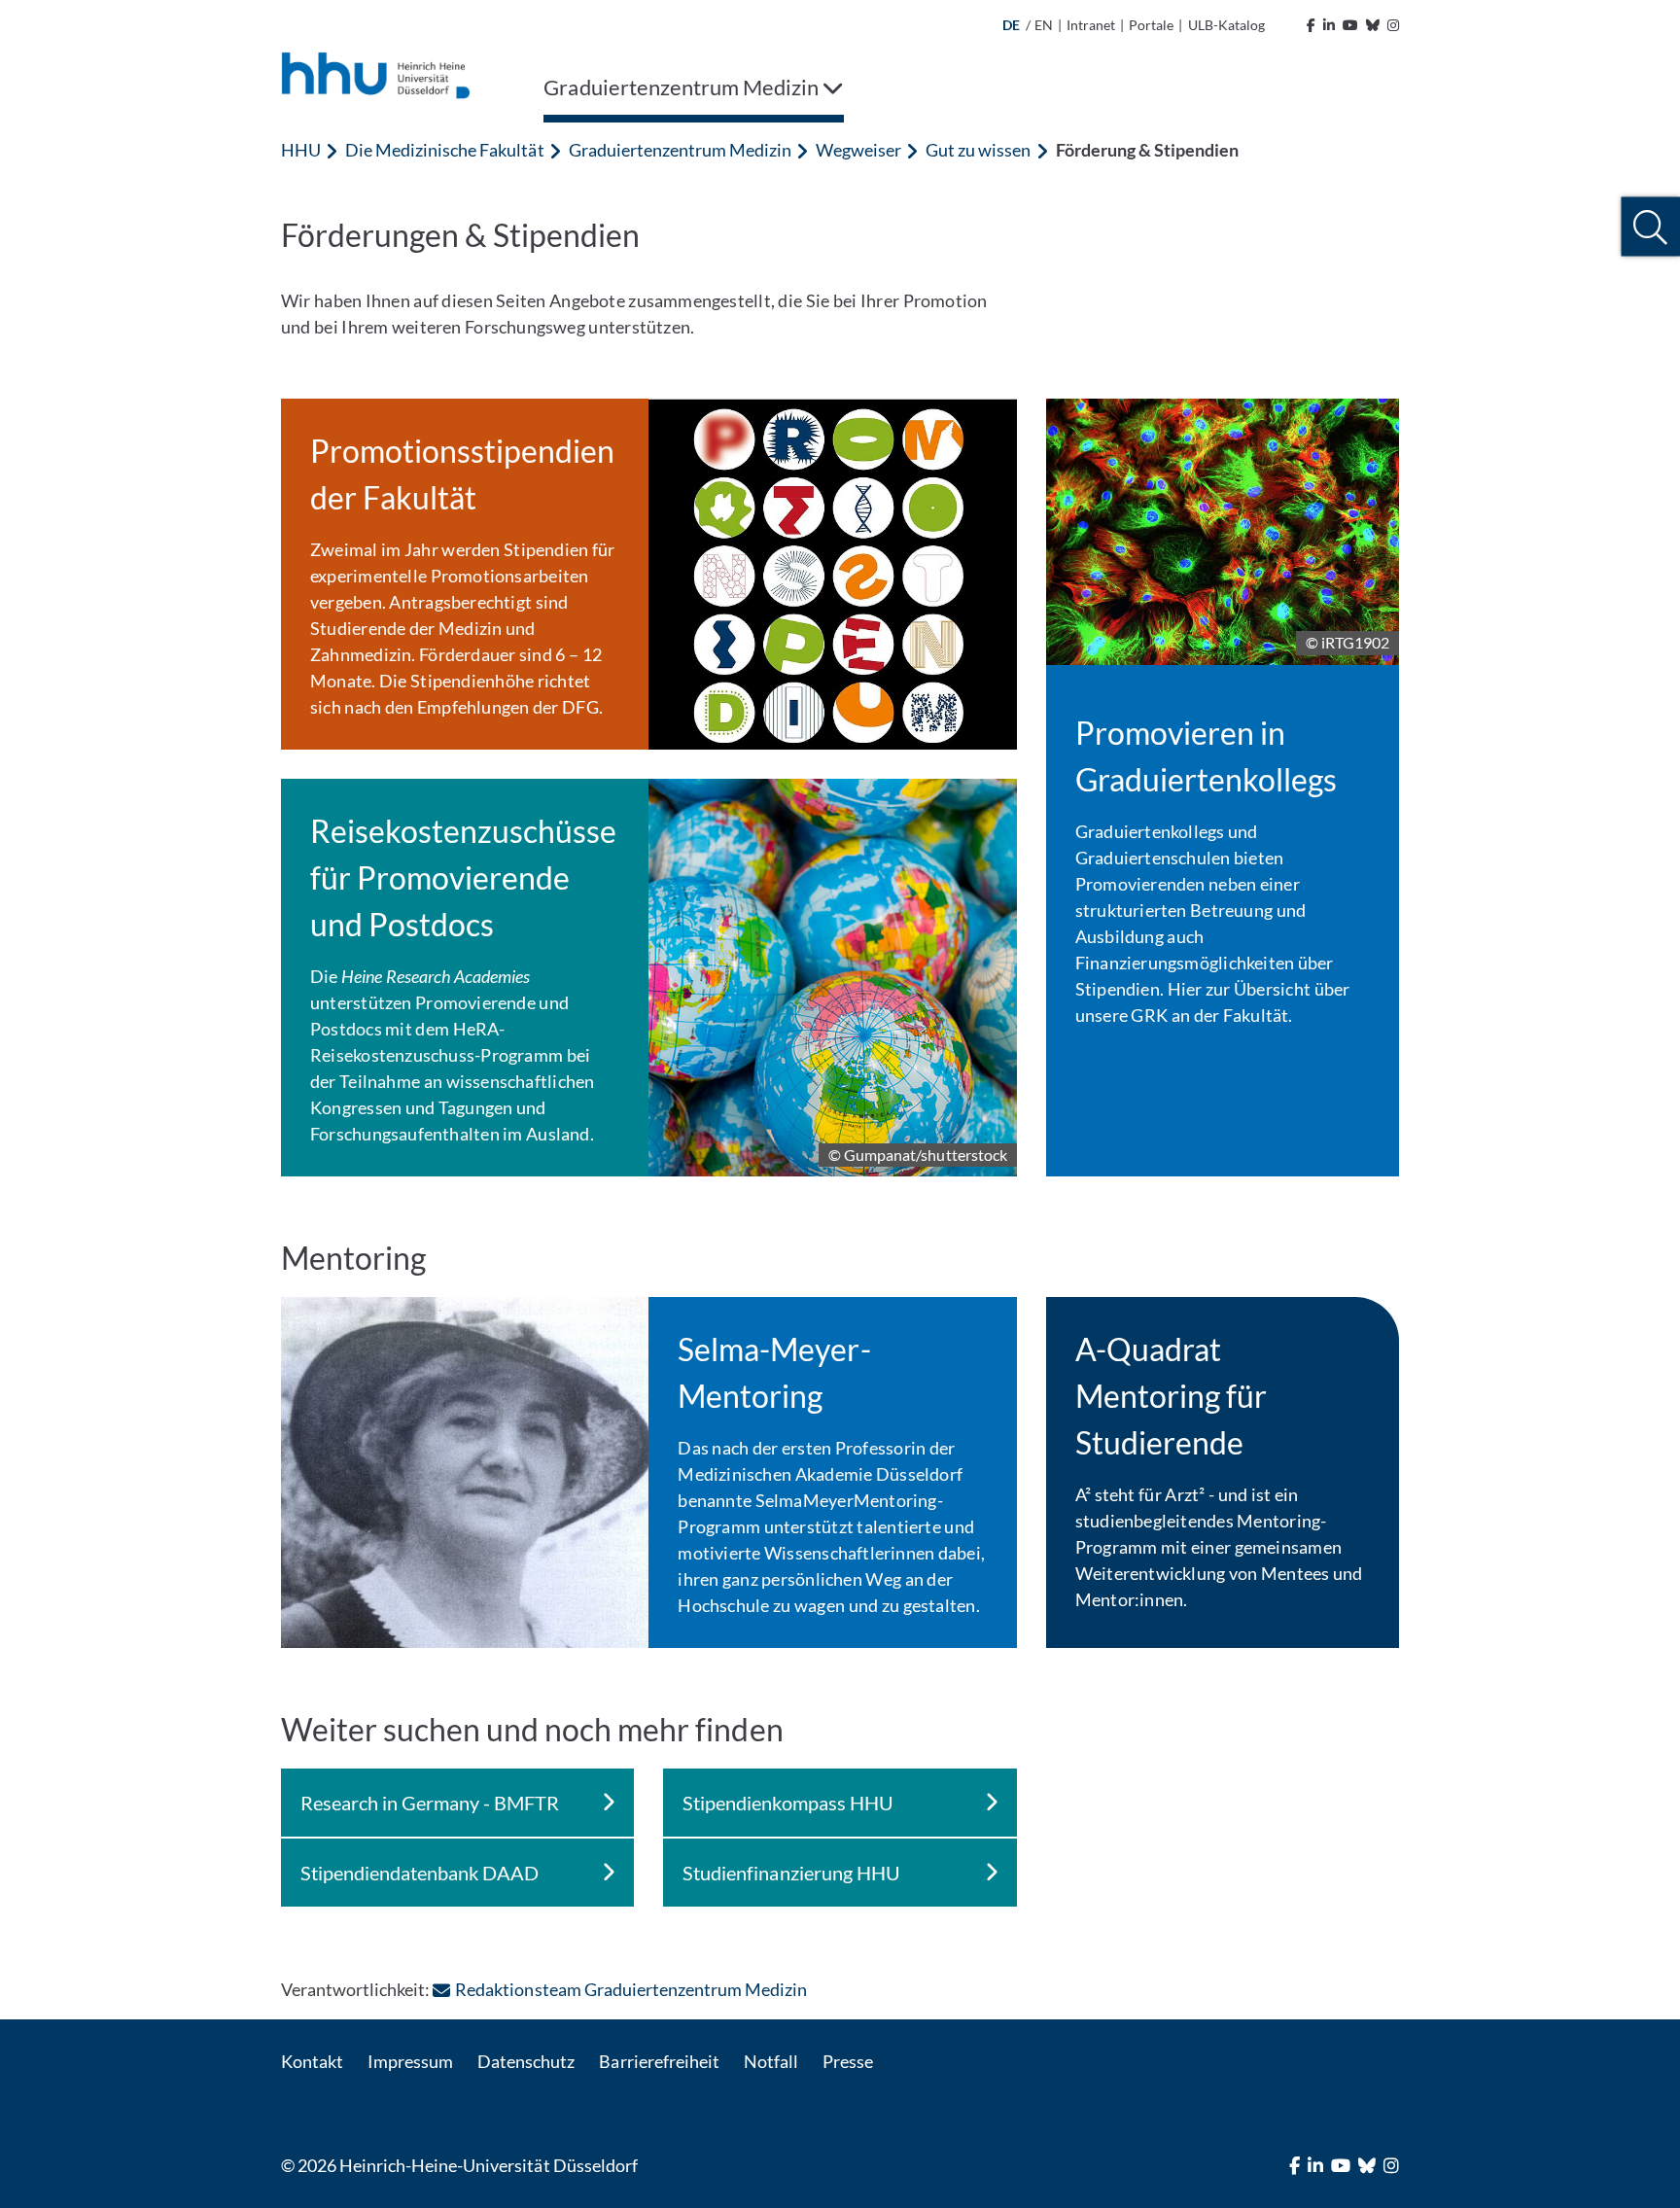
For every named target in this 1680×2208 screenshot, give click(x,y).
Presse (848, 2061)
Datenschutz (526, 2061)
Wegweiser (858, 150)
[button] (1650, 227)
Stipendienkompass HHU (787, 1803)
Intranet (1091, 25)
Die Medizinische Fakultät (444, 150)
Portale (1151, 25)
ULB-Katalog (1226, 25)
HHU (301, 150)
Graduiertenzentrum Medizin (680, 150)
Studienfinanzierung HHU (791, 1873)
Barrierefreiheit (659, 2061)
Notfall (771, 2061)
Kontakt (312, 2061)
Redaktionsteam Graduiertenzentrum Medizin (631, 1989)
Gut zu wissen (978, 150)
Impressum (410, 2061)
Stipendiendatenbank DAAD (420, 1873)
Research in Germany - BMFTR (430, 1803)
